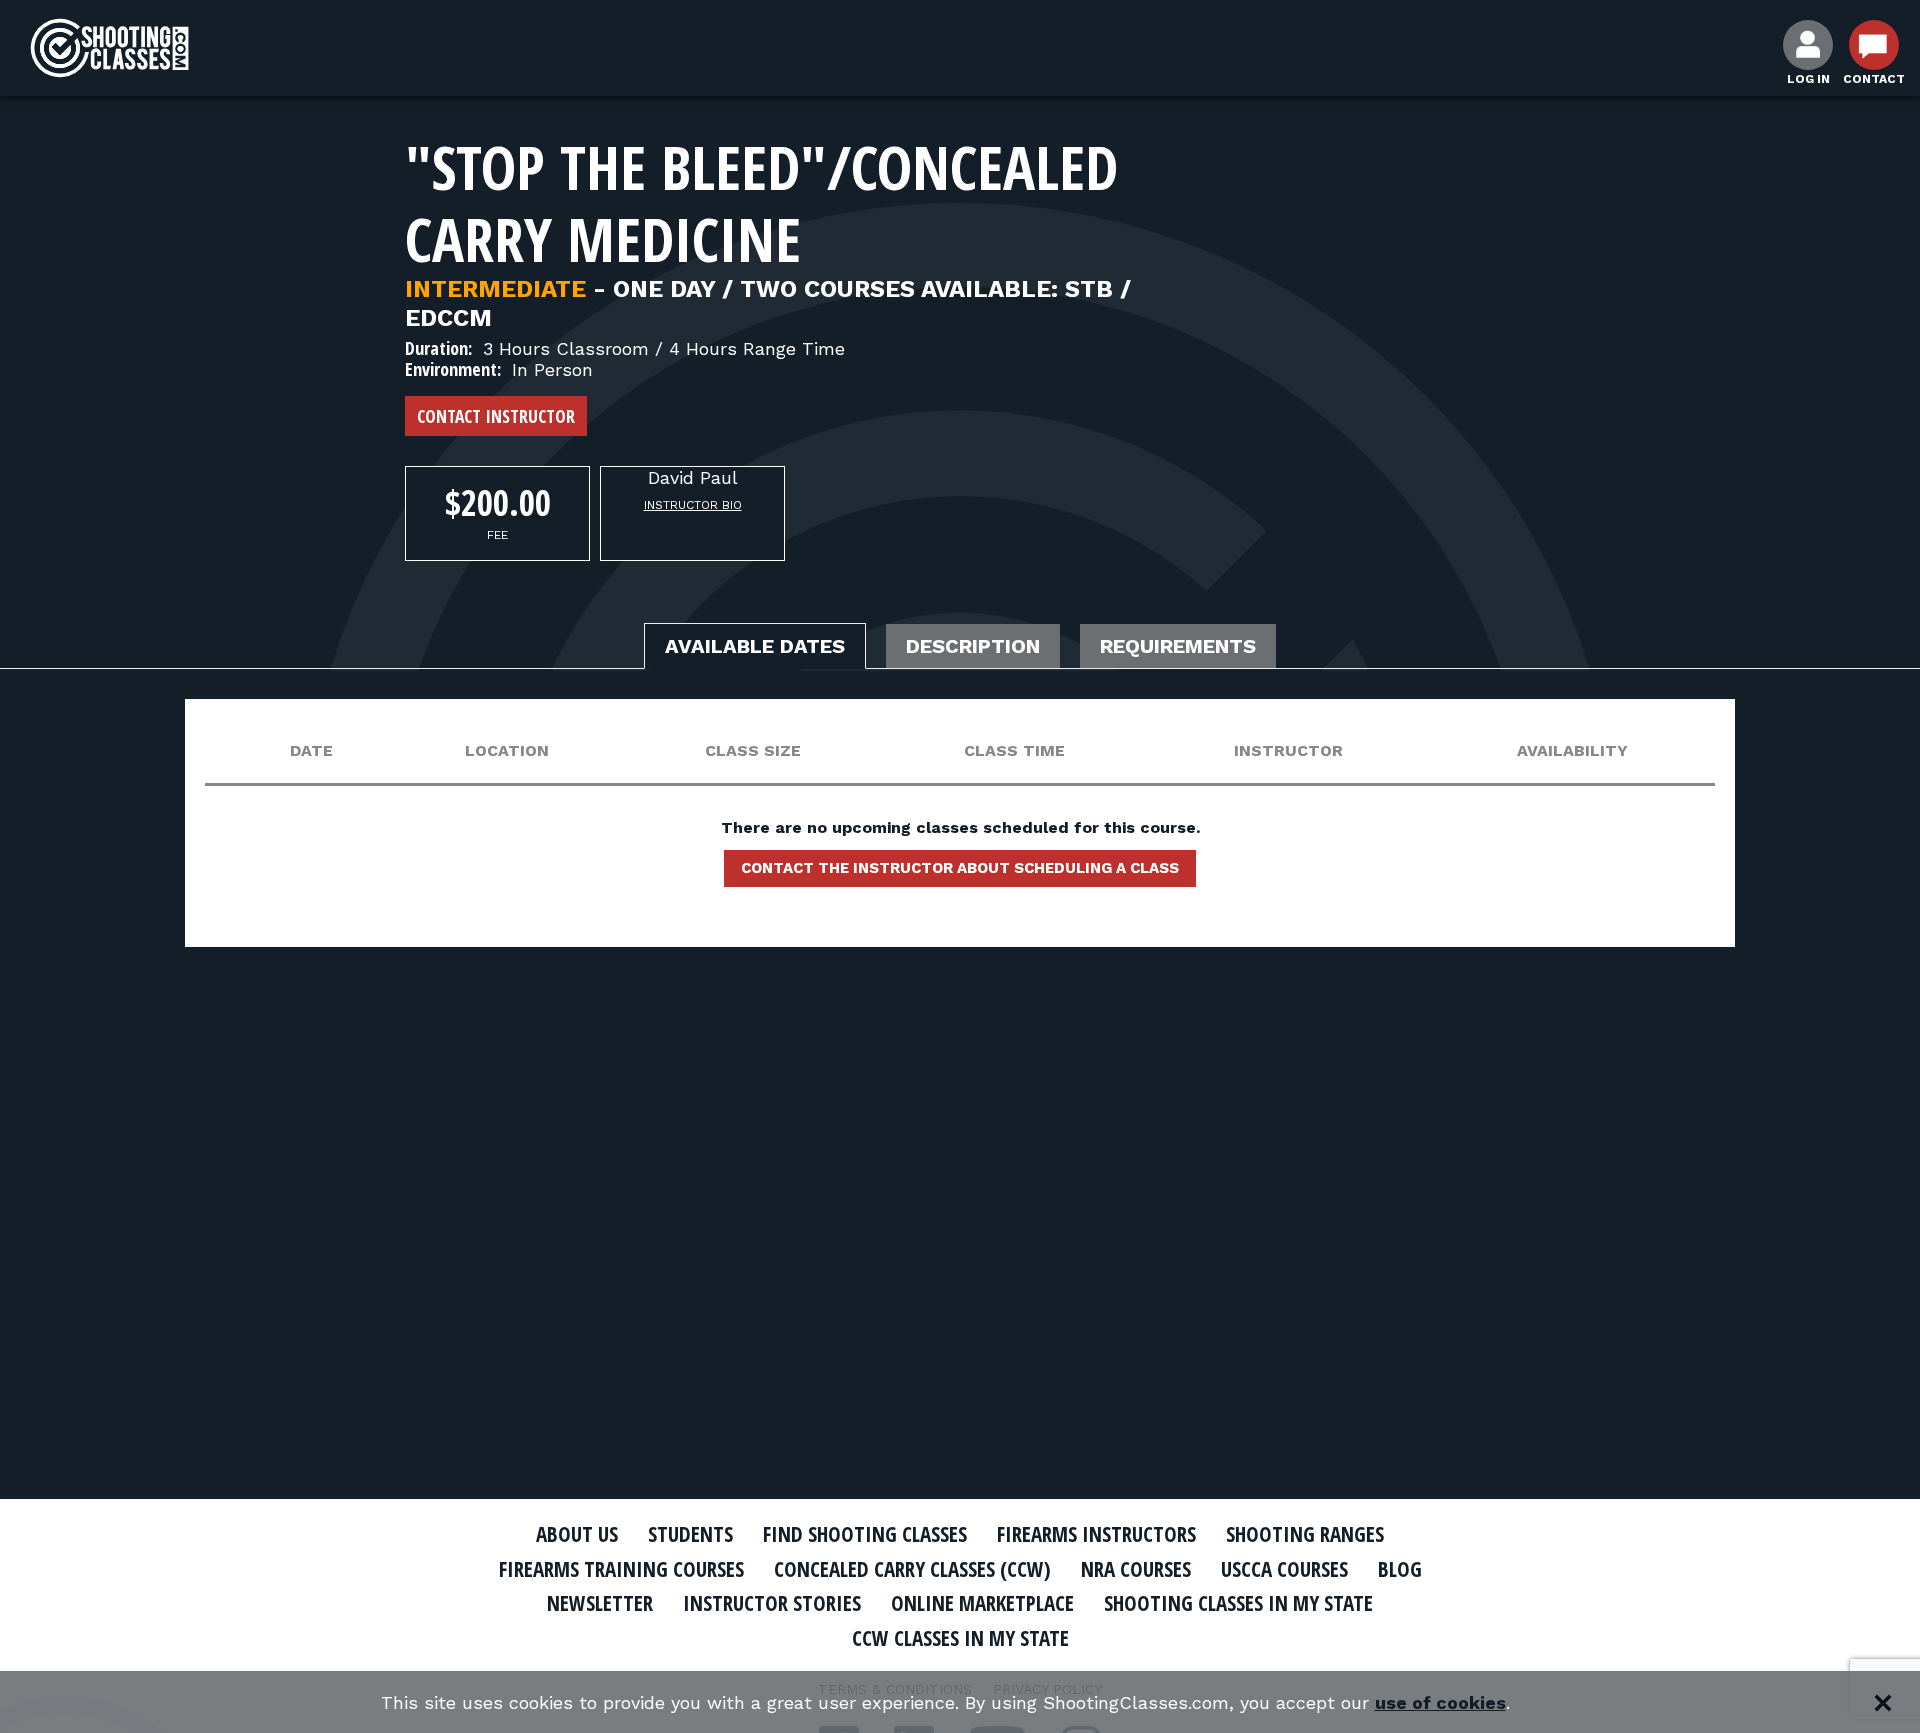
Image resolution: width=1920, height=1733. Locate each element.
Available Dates (755, 646)
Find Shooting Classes (865, 1534)
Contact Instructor (496, 416)
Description (973, 646)
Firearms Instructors (1096, 1534)
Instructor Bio (693, 505)
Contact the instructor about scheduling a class (960, 868)
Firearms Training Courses (621, 1569)
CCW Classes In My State (960, 1638)
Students (690, 1534)
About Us (577, 1534)
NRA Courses (1136, 1569)
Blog (1400, 1569)
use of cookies (1440, 1702)
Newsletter (600, 1603)
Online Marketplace (982, 1603)
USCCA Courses (1284, 1569)
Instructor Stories (772, 1603)
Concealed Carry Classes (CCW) (912, 1569)
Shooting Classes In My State (1238, 1603)
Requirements (1178, 646)
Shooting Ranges (1305, 1534)
